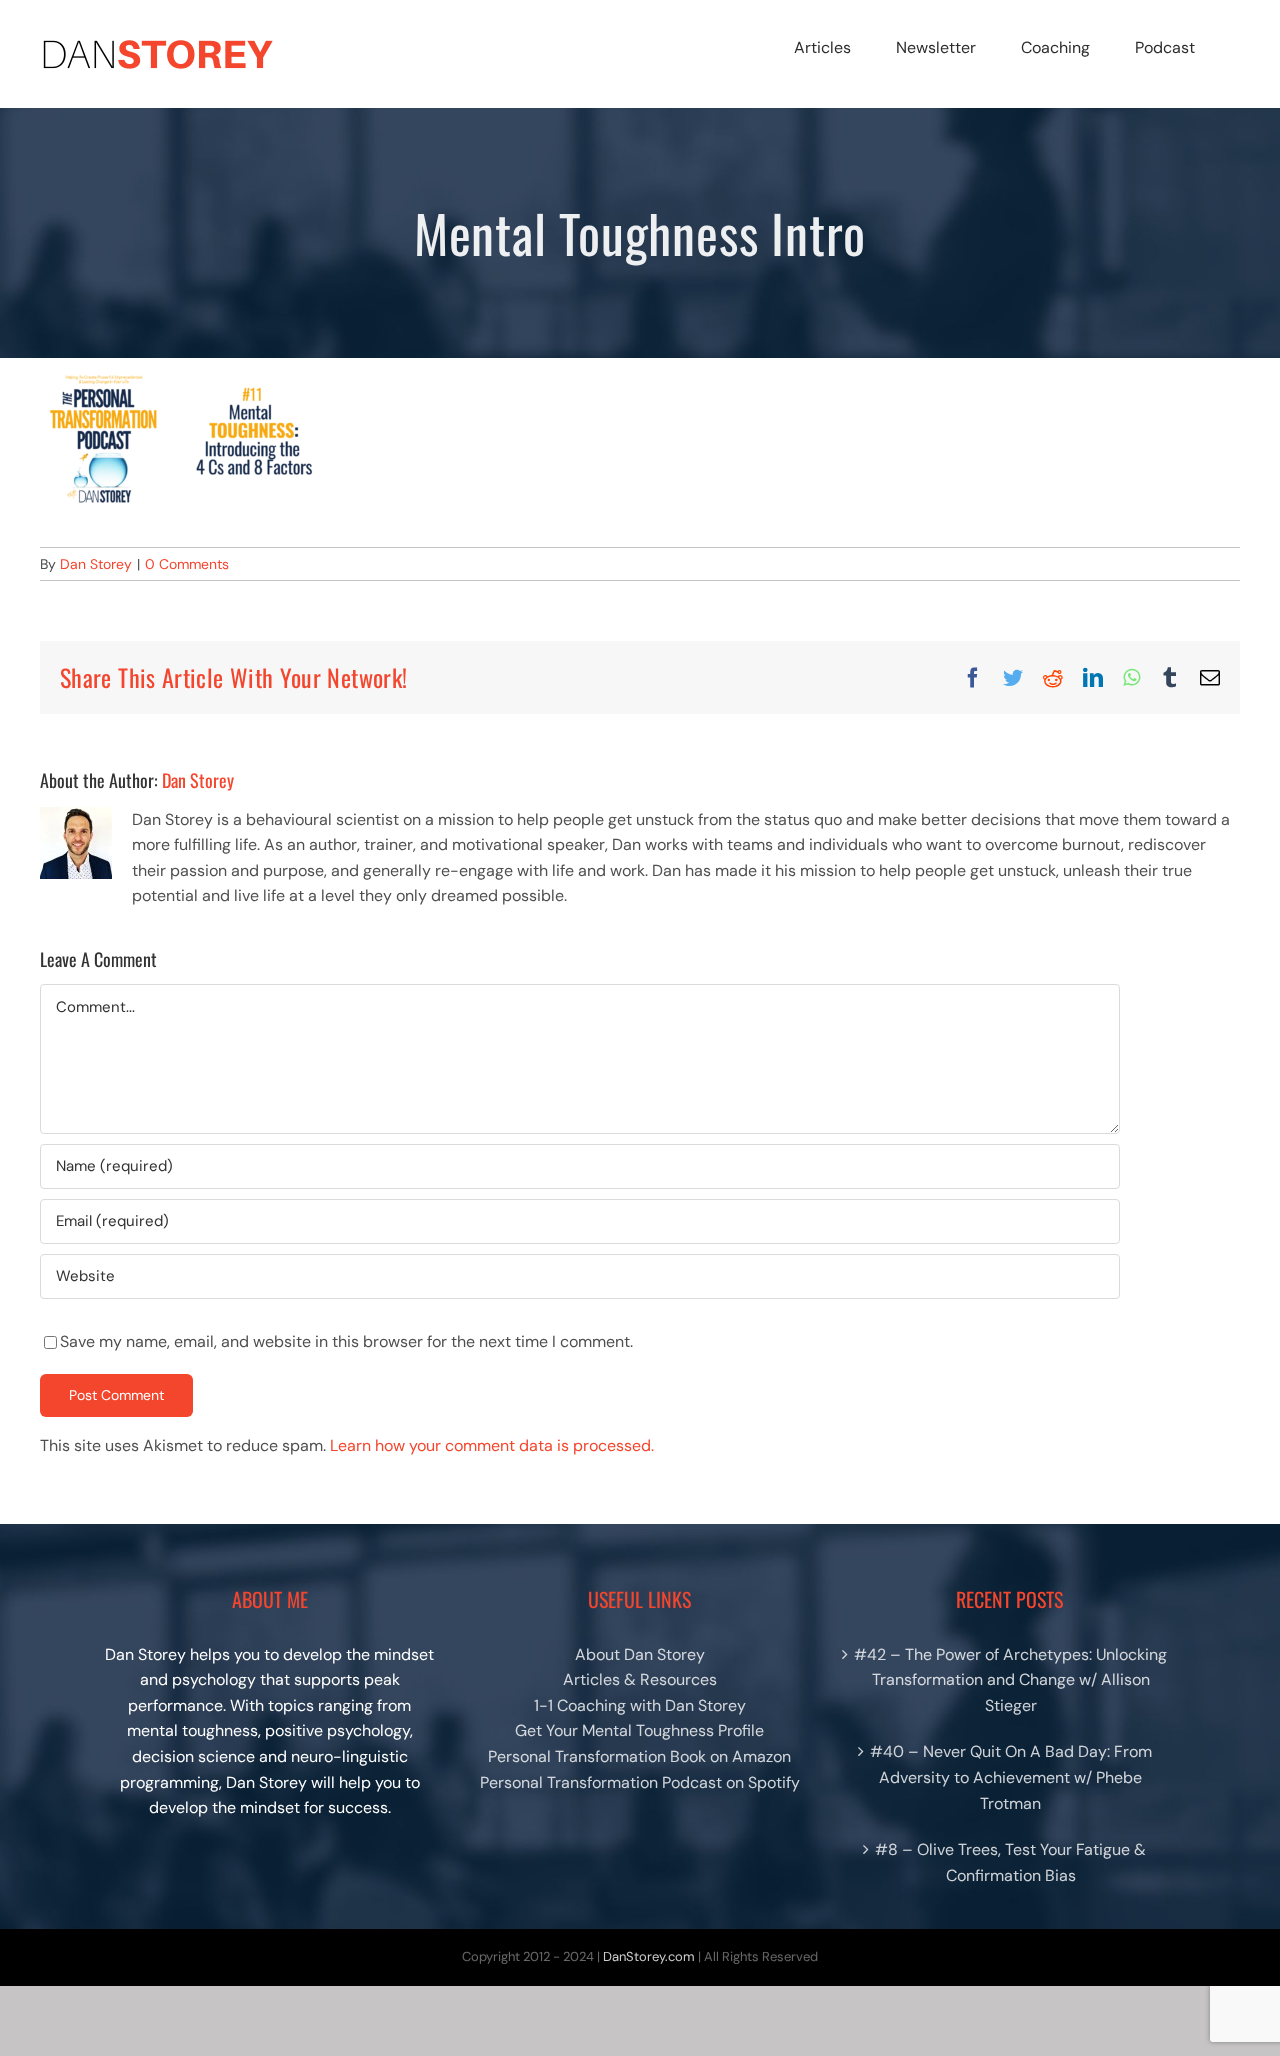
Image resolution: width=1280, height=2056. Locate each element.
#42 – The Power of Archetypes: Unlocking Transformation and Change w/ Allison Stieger (1010, 1680)
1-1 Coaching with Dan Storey (640, 1705)
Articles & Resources (640, 1679)
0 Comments (187, 564)
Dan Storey (96, 564)
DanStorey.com (649, 1956)
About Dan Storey (640, 1654)
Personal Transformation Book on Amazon (639, 1756)
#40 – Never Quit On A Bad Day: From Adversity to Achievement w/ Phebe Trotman (1011, 1777)
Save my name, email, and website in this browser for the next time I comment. (346, 1341)
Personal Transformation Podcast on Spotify (640, 1782)
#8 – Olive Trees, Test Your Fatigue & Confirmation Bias (1010, 1862)
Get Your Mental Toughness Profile (639, 1730)
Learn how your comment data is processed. (492, 1445)
